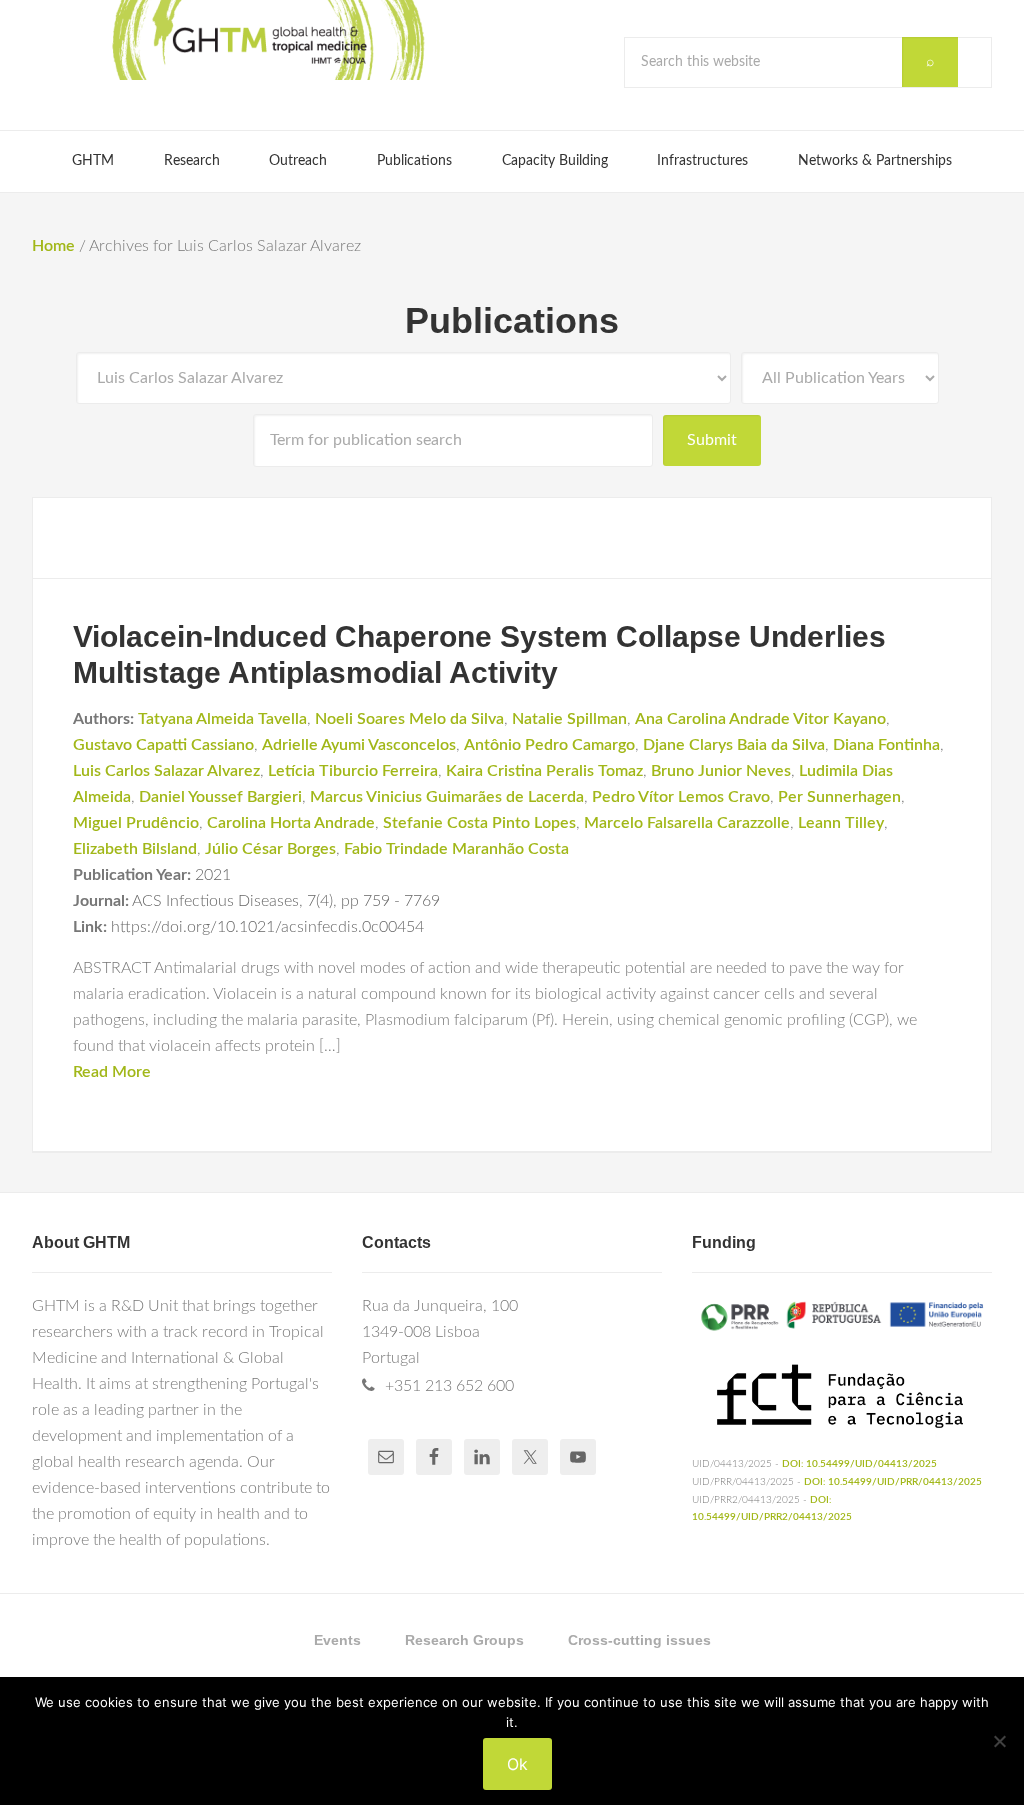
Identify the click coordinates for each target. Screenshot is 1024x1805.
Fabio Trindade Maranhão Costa (456, 849)
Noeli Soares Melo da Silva (409, 719)
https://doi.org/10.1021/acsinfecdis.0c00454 (267, 927)
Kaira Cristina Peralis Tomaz (544, 771)
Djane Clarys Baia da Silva (734, 745)
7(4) (320, 901)
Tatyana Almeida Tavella (222, 719)
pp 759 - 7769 (390, 901)
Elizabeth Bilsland (135, 849)
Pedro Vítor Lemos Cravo (681, 797)
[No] (999, 1741)
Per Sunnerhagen (839, 797)
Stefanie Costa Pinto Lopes (479, 823)
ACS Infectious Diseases (215, 901)
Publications (512, 320)
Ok (517, 1764)
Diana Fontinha (886, 745)
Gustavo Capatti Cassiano (163, 745)
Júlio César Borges (270, 849)
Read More (112, 1072)
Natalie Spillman (569, 719)
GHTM (267, 40)
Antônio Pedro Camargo (549, 745)
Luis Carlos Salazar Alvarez (166, 771)
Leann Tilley (841, 823)
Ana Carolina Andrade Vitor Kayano (760, 719)
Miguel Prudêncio (136, 823)
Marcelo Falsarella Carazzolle (687, 823)
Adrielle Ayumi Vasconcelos (359, 745)
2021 (213, 875)
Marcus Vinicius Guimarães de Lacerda (447, 797)
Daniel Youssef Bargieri (220, 797)
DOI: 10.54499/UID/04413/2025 (859, 1464)
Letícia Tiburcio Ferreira (353, 771)
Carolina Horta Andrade (291, 823)
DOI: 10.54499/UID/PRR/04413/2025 (893, 1482)
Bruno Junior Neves (721, 771)
